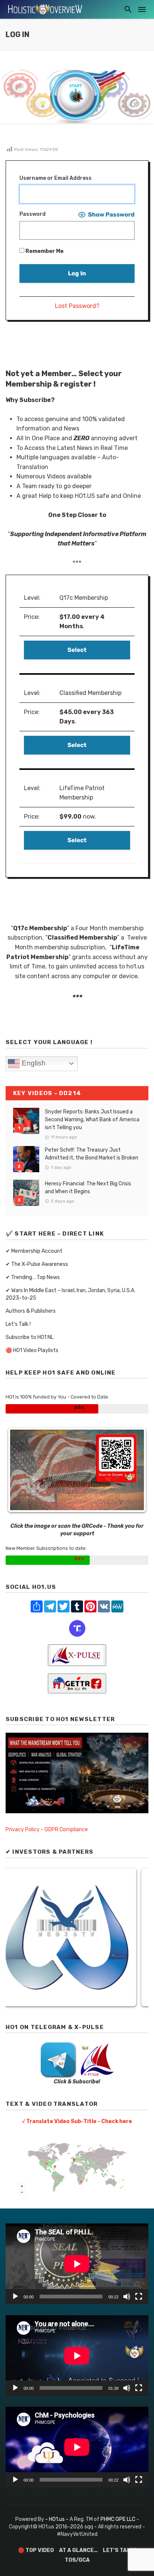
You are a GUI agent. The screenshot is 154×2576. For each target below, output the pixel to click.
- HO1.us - (57, 2519)
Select (77, 650)
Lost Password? (77, 306)
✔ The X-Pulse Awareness (37, 1264)
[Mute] (127, 2297)
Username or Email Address (56, 178)
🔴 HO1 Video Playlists (32, 1350)
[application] (77, 2264)
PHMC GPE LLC (118, 2519)
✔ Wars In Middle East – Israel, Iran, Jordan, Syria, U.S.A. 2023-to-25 (70, 1294)
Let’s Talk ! (18, 1324)
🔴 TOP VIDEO (36, 2550)
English (33, 1063)
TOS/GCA (77, 2560)
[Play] (15, 2297)
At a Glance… (78, 2550)
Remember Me (44, 251)
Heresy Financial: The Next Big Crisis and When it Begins (88, 1188)
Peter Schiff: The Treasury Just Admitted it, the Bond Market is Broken (92, 1154)
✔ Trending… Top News (33, 1277)
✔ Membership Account (34, 1251)
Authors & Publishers (31, 1311)
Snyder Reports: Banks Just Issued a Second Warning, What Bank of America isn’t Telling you (92, 1120)
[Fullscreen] (139, 2297)
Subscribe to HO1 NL (30, 1337)
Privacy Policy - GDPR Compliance (47, 1830)
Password (33, 214)
